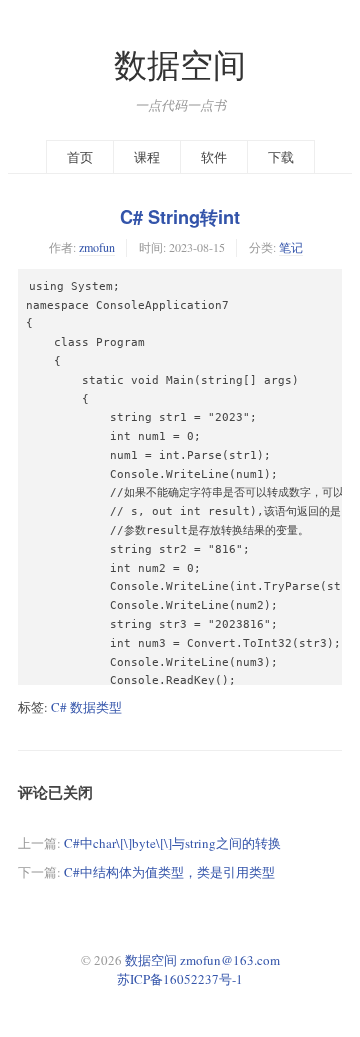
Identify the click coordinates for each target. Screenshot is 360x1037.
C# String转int (180, 217)
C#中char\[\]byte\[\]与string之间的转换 (172, 843)
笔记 (291, 247)
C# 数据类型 (86, 707)
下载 (281, 157)
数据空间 (180, 64)
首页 (80, 157)
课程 (147, 157)
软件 (214, 157)
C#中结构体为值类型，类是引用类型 (169, 872)
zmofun (97, 247)
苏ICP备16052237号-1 (180, 979)
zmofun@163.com (230, 960)
